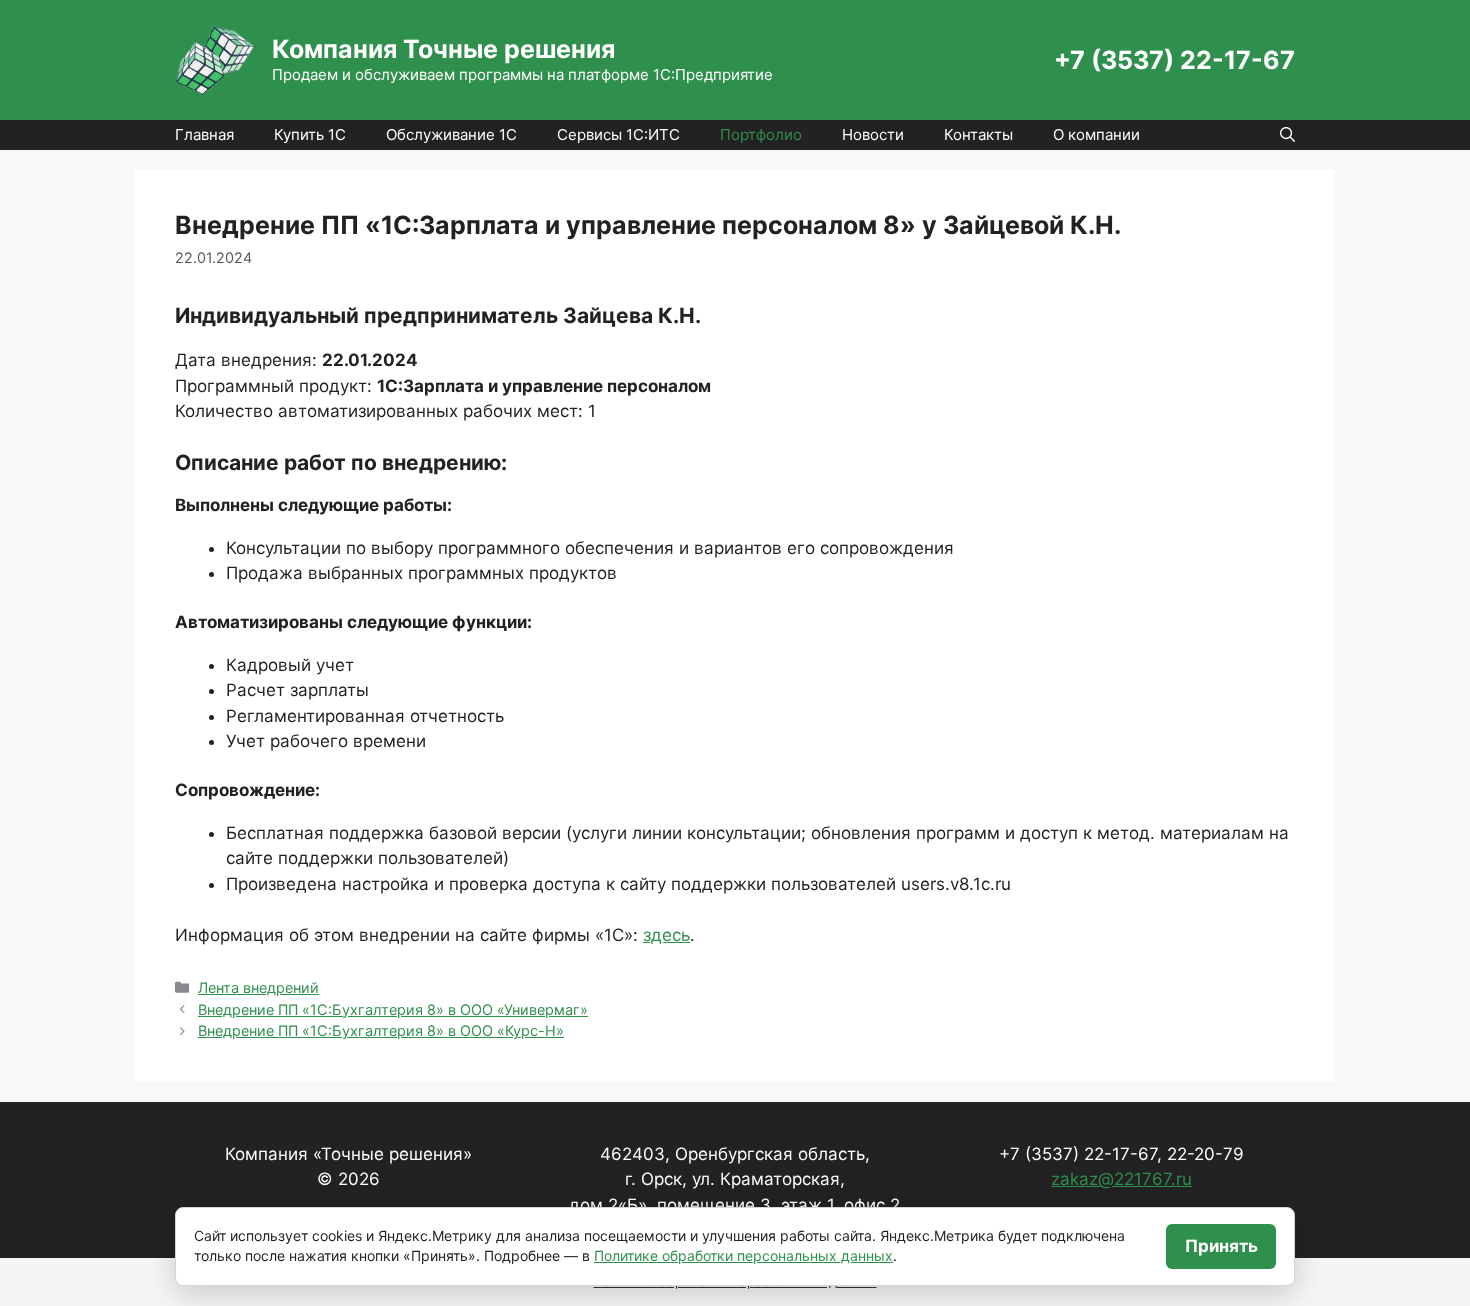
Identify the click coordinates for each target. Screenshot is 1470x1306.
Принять (1221, 1246)
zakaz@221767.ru (1121, 1179)
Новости (873, 134)
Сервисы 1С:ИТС (618, 134)
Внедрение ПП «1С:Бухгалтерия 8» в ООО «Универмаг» (393, 1009)
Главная (204, 134)
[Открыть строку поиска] (1287, 135)
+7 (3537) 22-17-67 (1174, 60)
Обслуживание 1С (451, 134)
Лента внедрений (258, 987)
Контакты (978, 134)
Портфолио (761, 134)
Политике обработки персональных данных (743, 1255)
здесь (666, 935)
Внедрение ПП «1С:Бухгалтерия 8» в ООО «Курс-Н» (381, 1030)
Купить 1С (310, 134)
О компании (1096, 134)
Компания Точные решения (443, 49)
